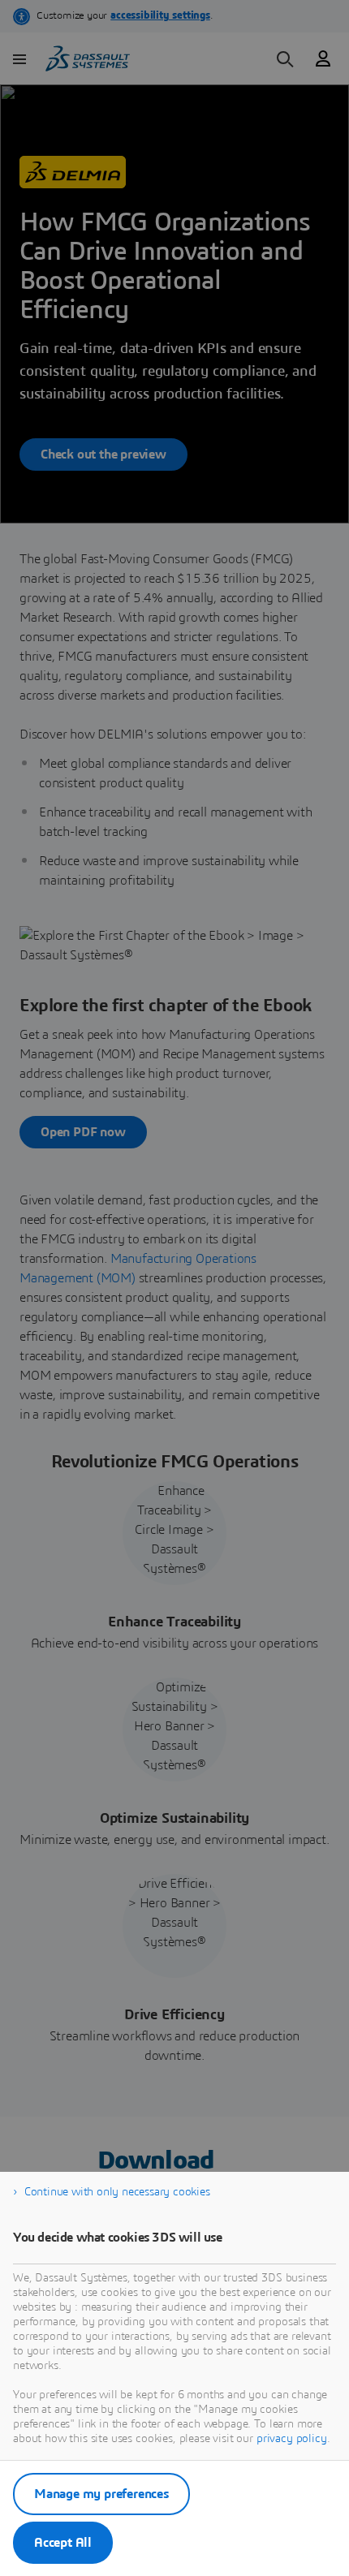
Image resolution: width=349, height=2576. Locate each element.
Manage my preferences (101, 2494)
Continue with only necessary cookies (117, 2192)
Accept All (63, 2543)
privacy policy (292, 2439)
